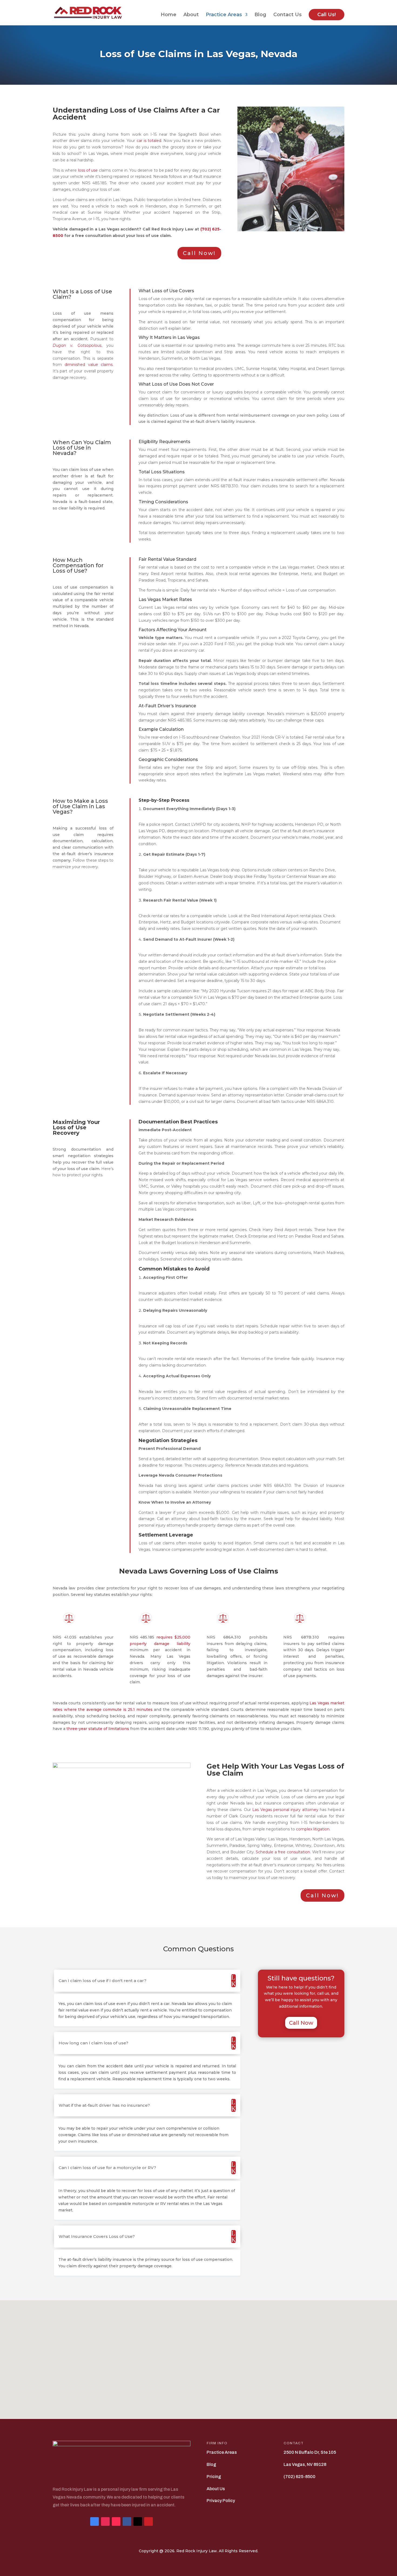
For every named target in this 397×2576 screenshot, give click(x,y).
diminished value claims (89, 365)
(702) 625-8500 (300, 2477)
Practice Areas (224, 15)
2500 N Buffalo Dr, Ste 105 (310, 2452)
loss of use (88, 170)
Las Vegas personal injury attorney (285, 1810)
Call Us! (327, 15)
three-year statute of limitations (98, 1729)
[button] (200, 2354)
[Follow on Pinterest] (149, 2521)
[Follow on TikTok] (116, 2521)
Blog (260, 15)
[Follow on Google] (95, 2521)
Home (169, 15)
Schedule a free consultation (283, 1852)
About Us (216, 2489)
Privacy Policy (221, 2501)
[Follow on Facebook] (127, 2521)
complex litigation (313, 1829)
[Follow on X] (138, 2521)
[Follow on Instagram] (105, 2521)
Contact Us (287, 15)
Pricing (214, 2477)
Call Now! (199, 253)
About (191, 15)
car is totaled (149, 141)
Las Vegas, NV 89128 (305, 2464)
